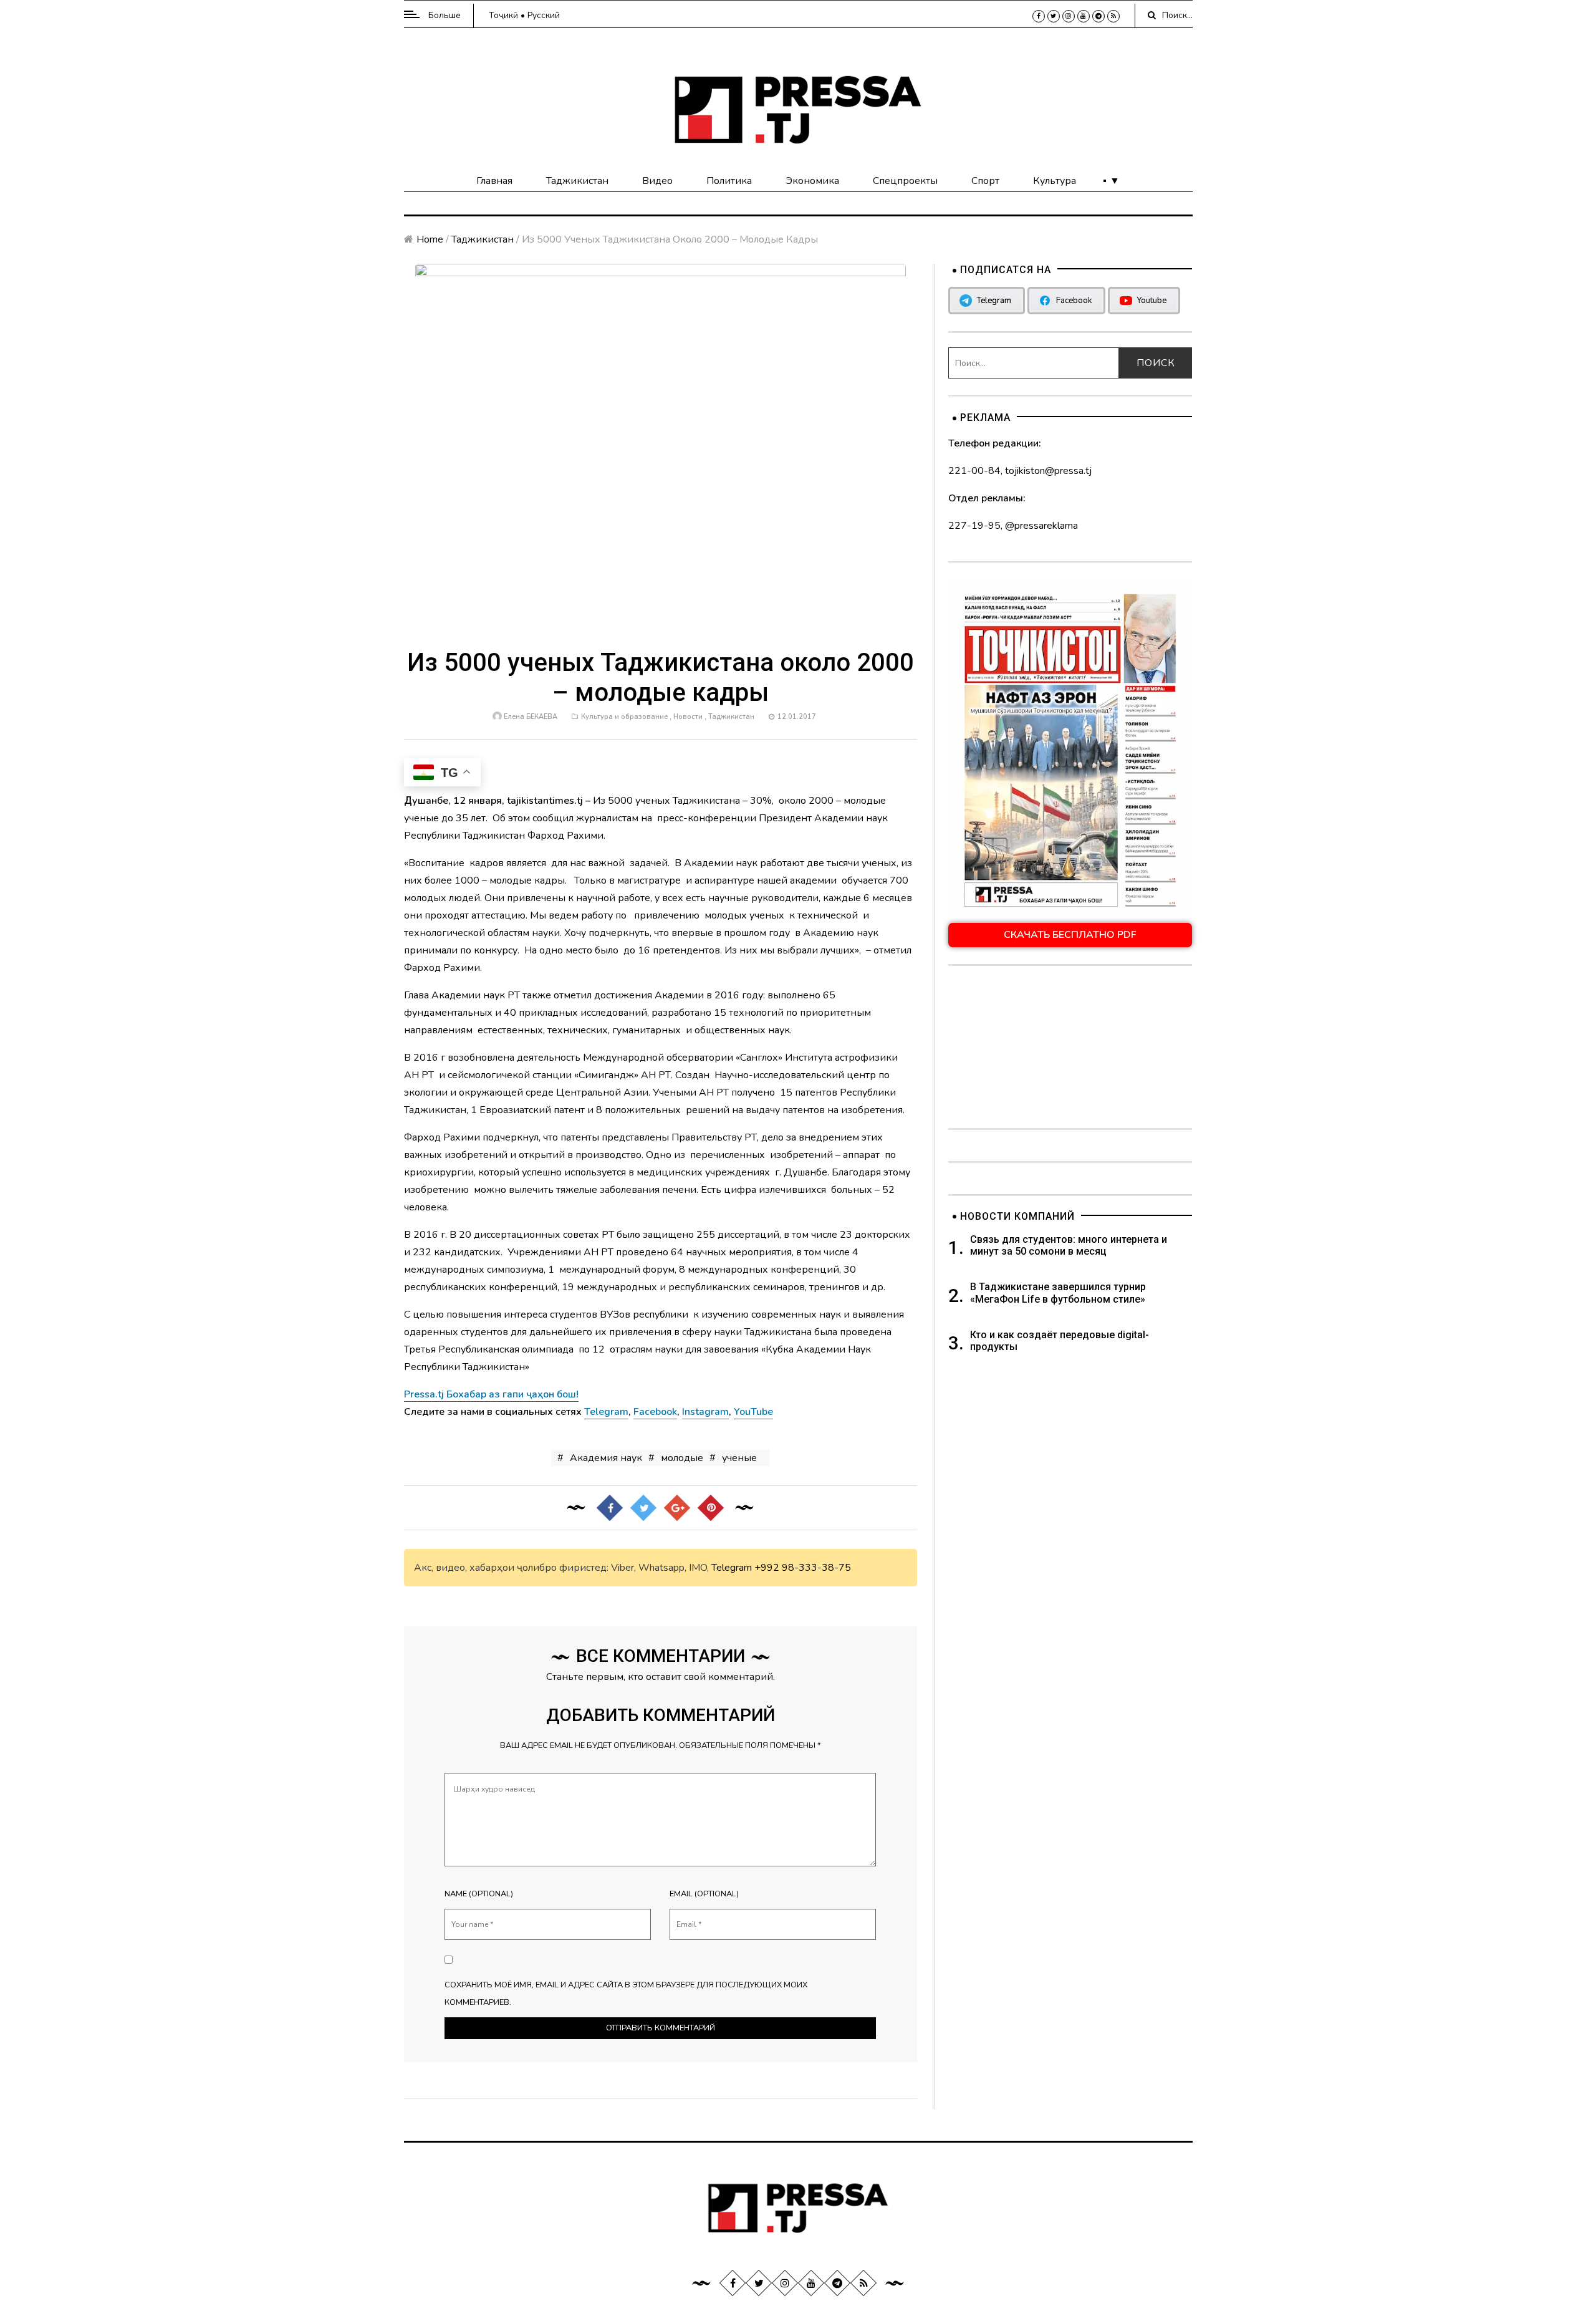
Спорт (985, 181)
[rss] (1113, 16)
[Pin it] (711, 1508)
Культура (1055, 181)
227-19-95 (974, 526)
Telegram (732, 1568)
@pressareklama (1041, 526)
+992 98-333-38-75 (803, 1568)
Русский (544, 15)
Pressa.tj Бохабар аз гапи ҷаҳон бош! (491, 1394)
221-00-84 (974, 471)
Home (430, 239)
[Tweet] (643, 1508)
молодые (682, 1458)
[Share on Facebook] (610, 1508)
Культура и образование (624, 717)
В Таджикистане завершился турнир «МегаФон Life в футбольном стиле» (1058, 1293)
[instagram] (1069, 16)
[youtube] (1084, 16)
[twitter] (1054, 16)
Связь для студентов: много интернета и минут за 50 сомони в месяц (1069, 1245)
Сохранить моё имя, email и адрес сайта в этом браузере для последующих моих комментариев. (626, 1994)
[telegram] (1098, 16)
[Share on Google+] (677, 1508)
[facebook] (1039, 16)
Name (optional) (479, 1894)
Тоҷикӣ (503, 15)
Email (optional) (704, 1894)
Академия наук (606, 1458)
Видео (657, 181)
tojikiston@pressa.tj (1048, 471)
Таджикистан (577, 181)
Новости (688, 717)
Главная (494, 181)
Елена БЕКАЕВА (531, 717)
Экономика (812, 181)
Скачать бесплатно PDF (1070, 935)
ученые (739, 1458)
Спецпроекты (905, 181)
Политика (729, 181)
